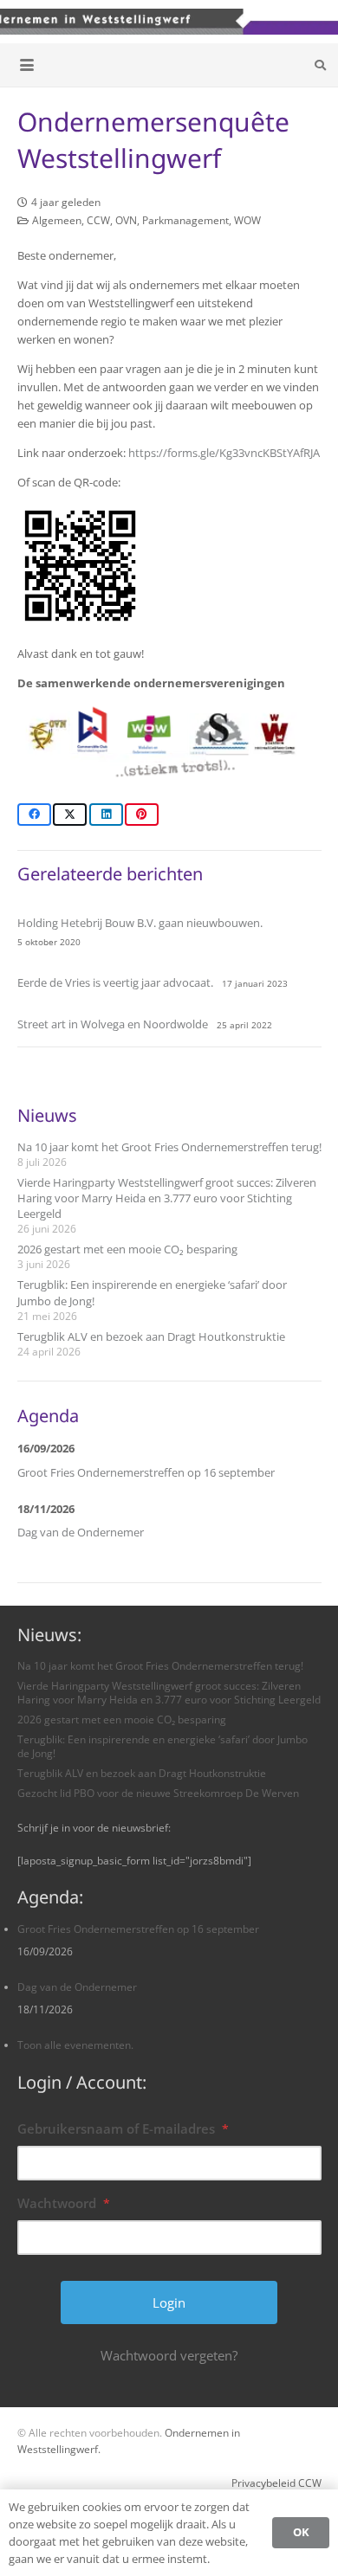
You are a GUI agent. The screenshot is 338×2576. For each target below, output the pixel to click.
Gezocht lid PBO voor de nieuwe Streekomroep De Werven (158, 1793)
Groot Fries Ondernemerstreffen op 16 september (146, 1472)
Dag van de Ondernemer (81, 1532)
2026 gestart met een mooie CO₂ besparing (127, 1249)
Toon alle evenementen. (75, 2045)
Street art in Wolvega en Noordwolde (113, 1024)
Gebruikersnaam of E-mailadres (123, 2128)
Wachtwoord (64, 2203)
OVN (126, 220)
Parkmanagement (185, 220)
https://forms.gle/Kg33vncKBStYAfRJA (224, 453)
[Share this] (34, 815)
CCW (98, 220)
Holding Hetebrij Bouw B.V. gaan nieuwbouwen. (140, 923)
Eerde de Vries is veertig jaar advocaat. (115, 982)
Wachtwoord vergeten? (169, 2355)
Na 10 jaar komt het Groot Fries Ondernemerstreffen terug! (169, 1147)
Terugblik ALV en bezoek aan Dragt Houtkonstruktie (151, 1336)
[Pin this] (142, 815)
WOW (247, 220)
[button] (27, 65)
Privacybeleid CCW (276, 2483)
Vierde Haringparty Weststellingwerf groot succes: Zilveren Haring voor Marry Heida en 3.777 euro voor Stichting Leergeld (167, 1198)
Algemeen (57, 220)
